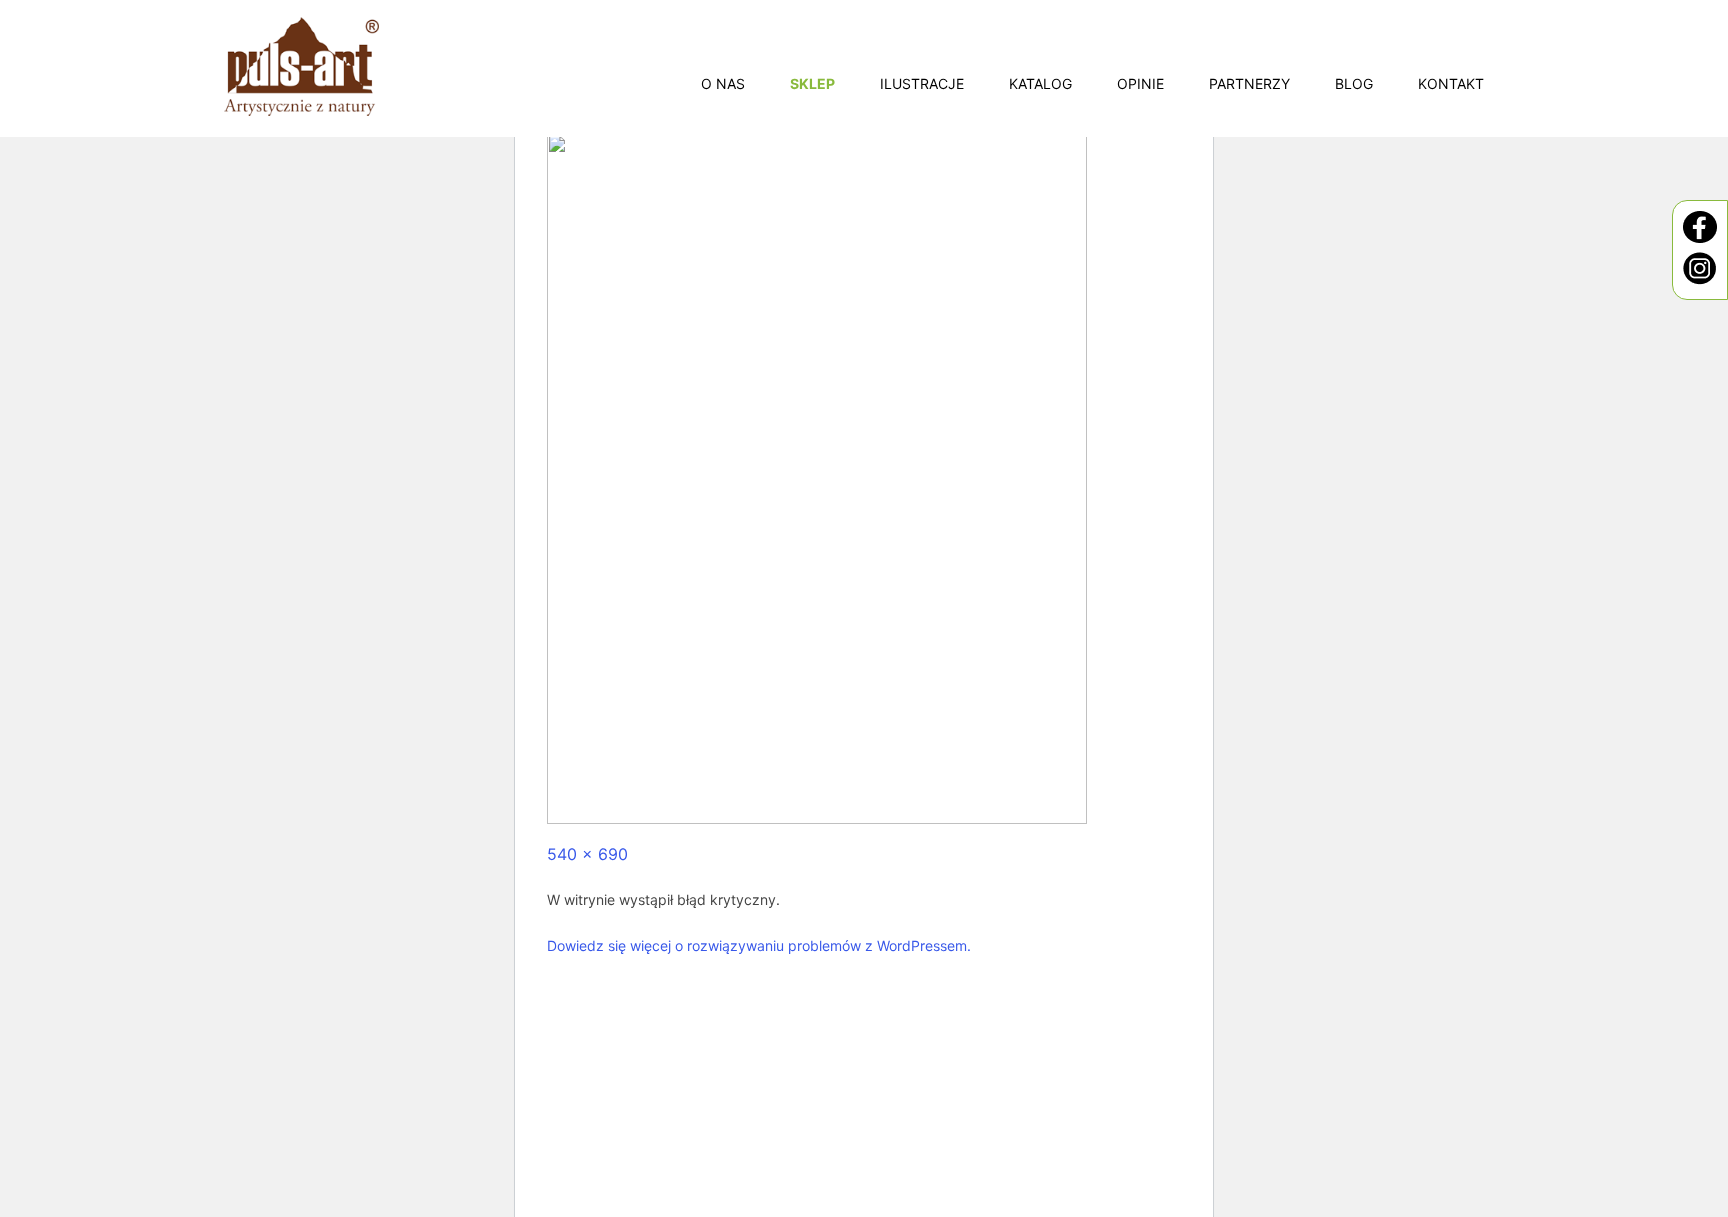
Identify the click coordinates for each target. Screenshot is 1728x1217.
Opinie (1140, 83)
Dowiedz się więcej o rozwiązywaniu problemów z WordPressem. (759, 945)
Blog (1354, 83)
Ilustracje (922, 83)
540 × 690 (587, 854)
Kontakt (1451, 83)
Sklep (812, 83)
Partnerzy (1249, 83)
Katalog (1040, 83)
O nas (723, 83)
